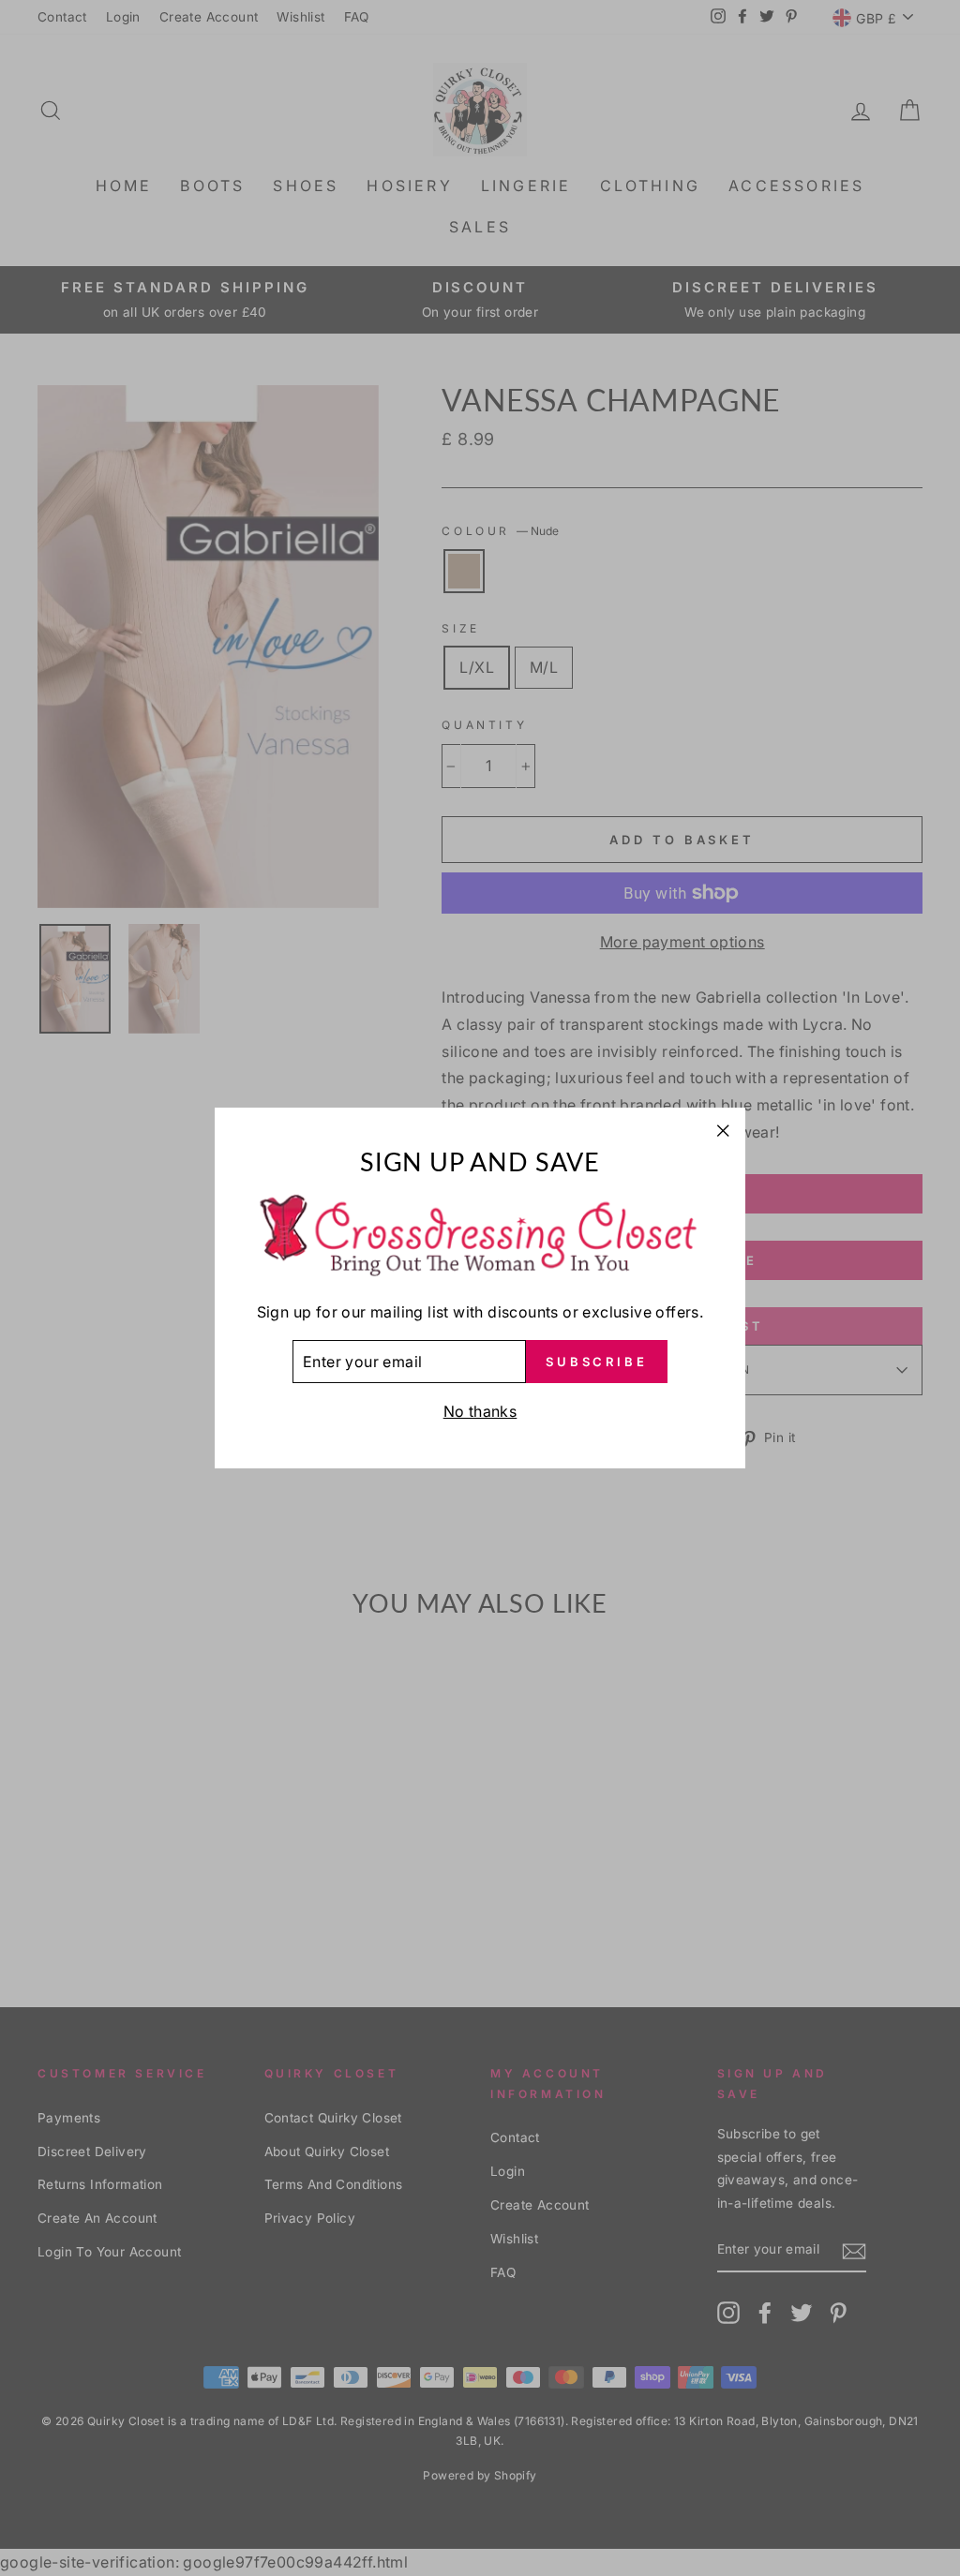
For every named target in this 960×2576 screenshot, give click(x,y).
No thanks (480, 1411)
